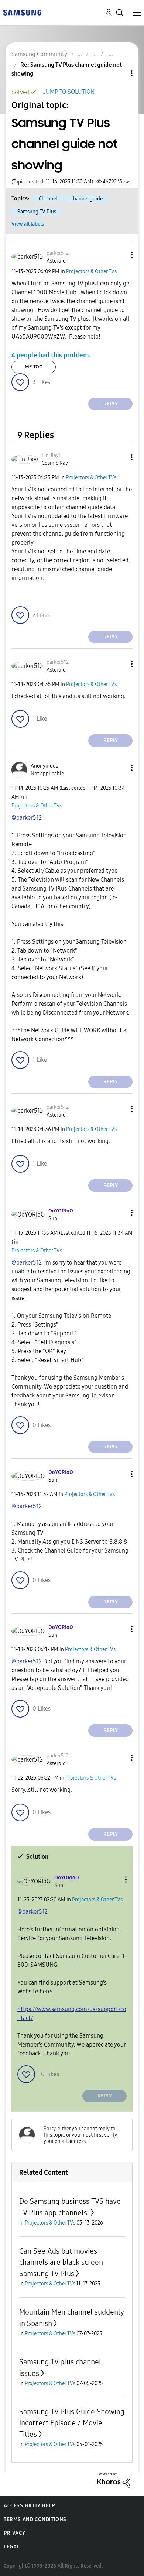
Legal (12, 2547)
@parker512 (27, 818)
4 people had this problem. (51, 355)
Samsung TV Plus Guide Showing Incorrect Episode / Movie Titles (72, 2423)
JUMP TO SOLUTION (69, 92)
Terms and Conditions (35, 2519)
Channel (48, 199)
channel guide (87, 199)
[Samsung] (22, 12)
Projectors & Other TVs (91, 272)
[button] (120, 255)
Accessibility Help (29, 2506)
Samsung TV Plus (37, 212)
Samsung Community (39, 54)
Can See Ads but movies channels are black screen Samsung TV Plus (61, 2262)
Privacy (14, 2533)
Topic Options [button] (119, 73)
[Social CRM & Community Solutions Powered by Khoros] (114, 2480)
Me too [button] (34, 367)
